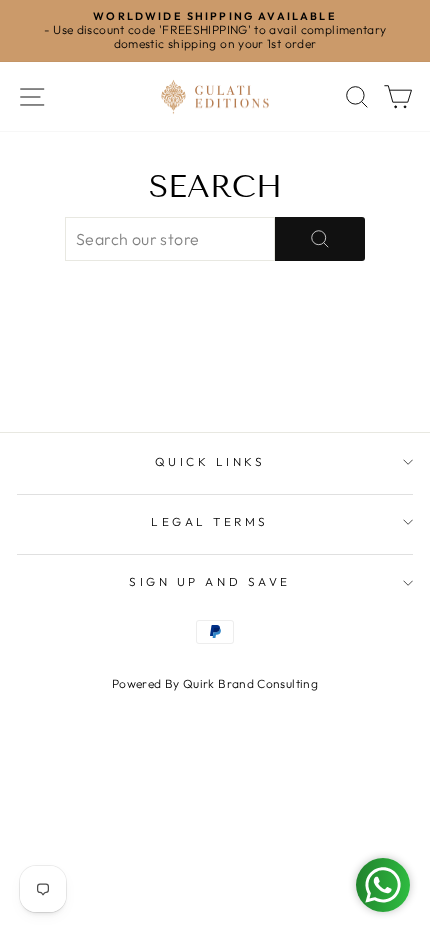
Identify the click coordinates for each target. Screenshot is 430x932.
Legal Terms (210, 521)
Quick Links (210, 461)
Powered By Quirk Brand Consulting (215, 683)
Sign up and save (210, 581)
